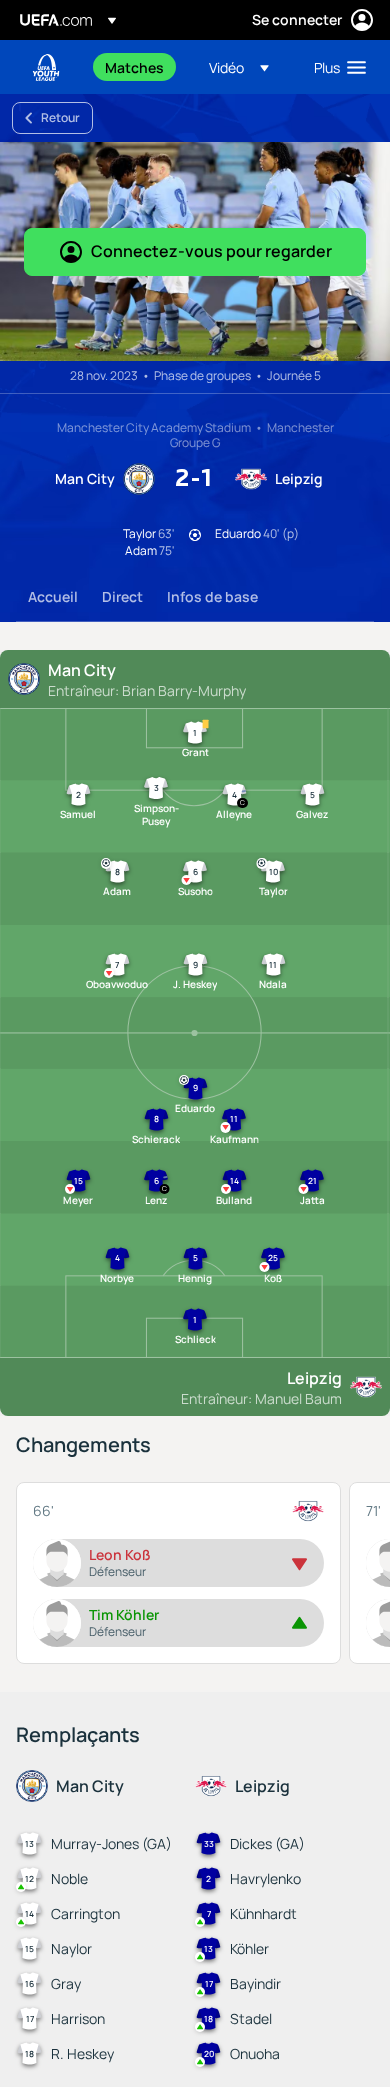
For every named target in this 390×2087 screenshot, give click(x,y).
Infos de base (212, 596)
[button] (239, 67)
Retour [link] (60, 117)
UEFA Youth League (46, 67)
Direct (122, 596)
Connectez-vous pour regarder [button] (211, 251)
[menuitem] (140, 67)
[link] (134, 67)
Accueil (53, 596)
